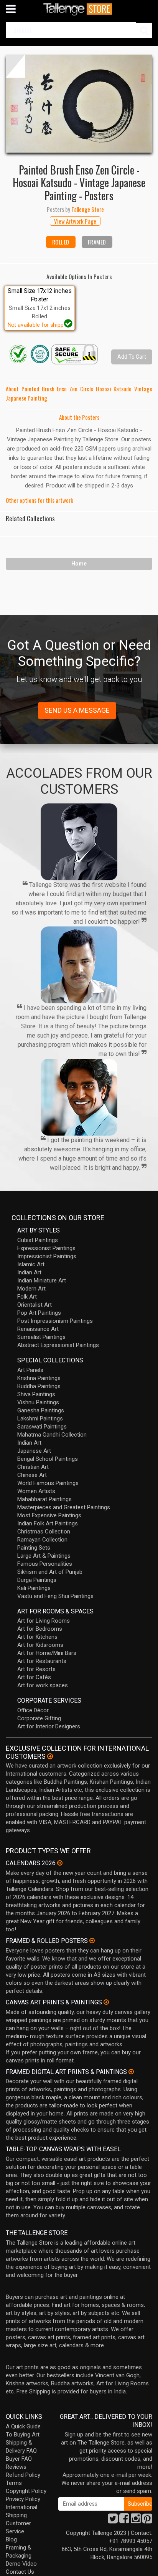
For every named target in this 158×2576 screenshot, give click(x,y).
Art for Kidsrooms (40, 1645)
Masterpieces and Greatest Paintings (64, 1507)
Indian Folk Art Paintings (48, 1523)
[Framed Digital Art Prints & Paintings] (131, 2072)
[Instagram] (136, 2521)
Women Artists (36, 1491)
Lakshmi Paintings (40, 1419)
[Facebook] (124, 2521)
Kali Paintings (34, 1588)
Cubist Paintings (38, 1240)
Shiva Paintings (36, 1394)
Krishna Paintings (39, 1378)
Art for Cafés (34, 1677)
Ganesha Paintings (41, 1410)
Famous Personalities (45, 1564)
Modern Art (31, 1289)
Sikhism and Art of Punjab (50, 1572)
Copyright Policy (26, 2491)
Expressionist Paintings (46, 1248)
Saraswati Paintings (42, 1427)
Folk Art (27, 1297)
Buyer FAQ (19, 2459)
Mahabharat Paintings (44, 1499)
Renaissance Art (38, 1329)
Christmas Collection (44, 1532)
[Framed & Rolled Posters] (92, 1941)
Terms (14, 2483)
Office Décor (33, 1710)
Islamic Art (31, 1264)
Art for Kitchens (37, 1637)
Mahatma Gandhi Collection (52, 1435)
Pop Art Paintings (39, 1313)
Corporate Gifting (39, 1718)
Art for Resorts (36, 1669)
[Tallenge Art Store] (79, 9)
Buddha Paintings (39, 1386)
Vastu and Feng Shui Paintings (55, 1596)
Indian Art (29, 1272)
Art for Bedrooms (40, 1629)
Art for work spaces (43, 1685)
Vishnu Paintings (38, 1402)
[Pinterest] (147, 2521)
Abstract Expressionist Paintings (58, 1345)
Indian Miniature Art (42, 1281)
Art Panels (30, 1370)
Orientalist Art (35, 1305)
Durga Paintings (37, 1580)
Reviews (16, 2467)
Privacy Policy (23, 2499)
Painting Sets (34, 1548)
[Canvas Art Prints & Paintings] (106, 2002)
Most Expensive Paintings (49, 1515)
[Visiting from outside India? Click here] (50, 1756)
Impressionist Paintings (47, 1256)
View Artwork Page (75, 221)
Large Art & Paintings (44, 1556)
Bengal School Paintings (48, 1459)
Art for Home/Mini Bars (47, 1653)
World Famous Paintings (48, 1483)
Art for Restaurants (42, 1661)
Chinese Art (32, 1475)
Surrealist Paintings (41, 1337)
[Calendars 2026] (60, 1863)
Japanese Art (34, 1451)
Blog (11, 2539)
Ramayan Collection (42, 1540)
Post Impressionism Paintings (55, 1321)
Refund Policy (23, 2475)
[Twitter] (113, 2521)
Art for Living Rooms (44, 1621)
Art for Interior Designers (49, 1726)
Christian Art (33, 1467)
